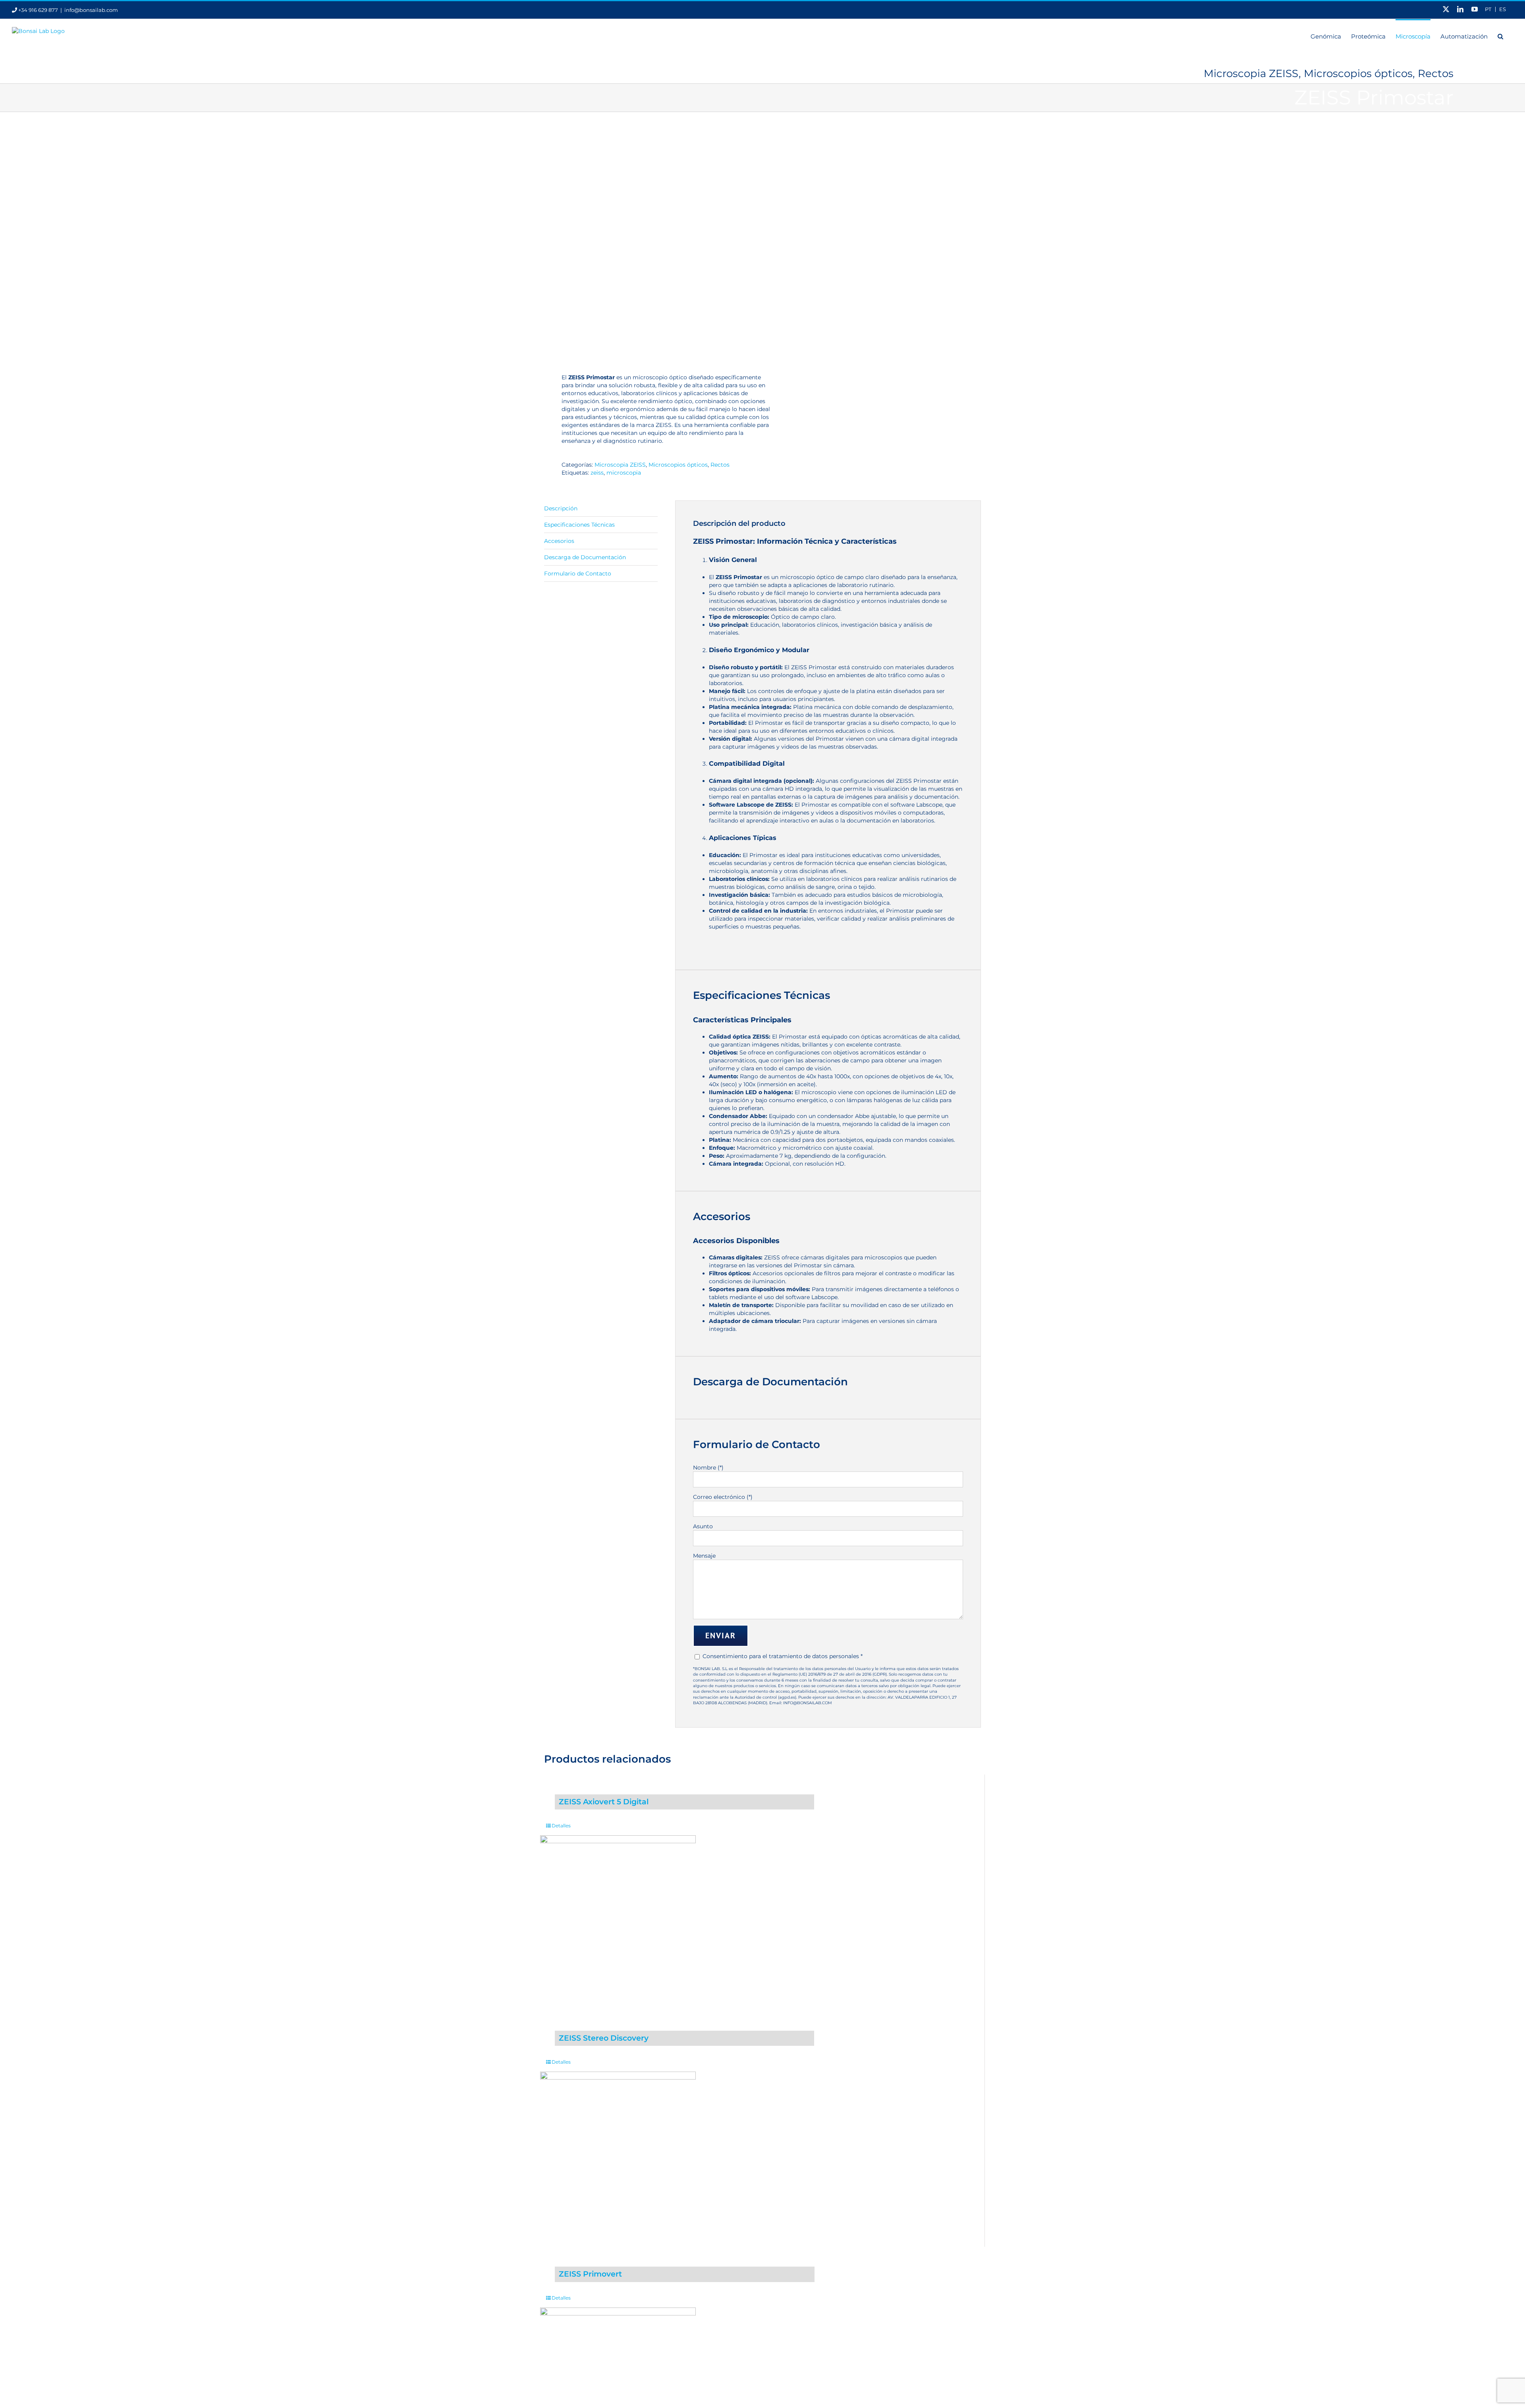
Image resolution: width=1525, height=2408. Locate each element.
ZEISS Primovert (590, 2274)
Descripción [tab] (561, 508)
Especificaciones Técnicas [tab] (579, 525)
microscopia (624, 473)
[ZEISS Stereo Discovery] (618, 2149)
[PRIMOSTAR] (649, 241)
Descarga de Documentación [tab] (585, 557)
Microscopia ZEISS (620, 465)
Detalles (561, 1826)
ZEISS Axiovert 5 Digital (604, 1802)
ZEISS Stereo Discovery (604, 2038)
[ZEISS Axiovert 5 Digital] (618, 1913)
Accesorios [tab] (559, 541)
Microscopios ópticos (678, 465)
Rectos (720, 465)
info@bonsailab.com (91, 10)
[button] (1500, 36)
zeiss (597, 473)
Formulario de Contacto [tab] (578, 574)
